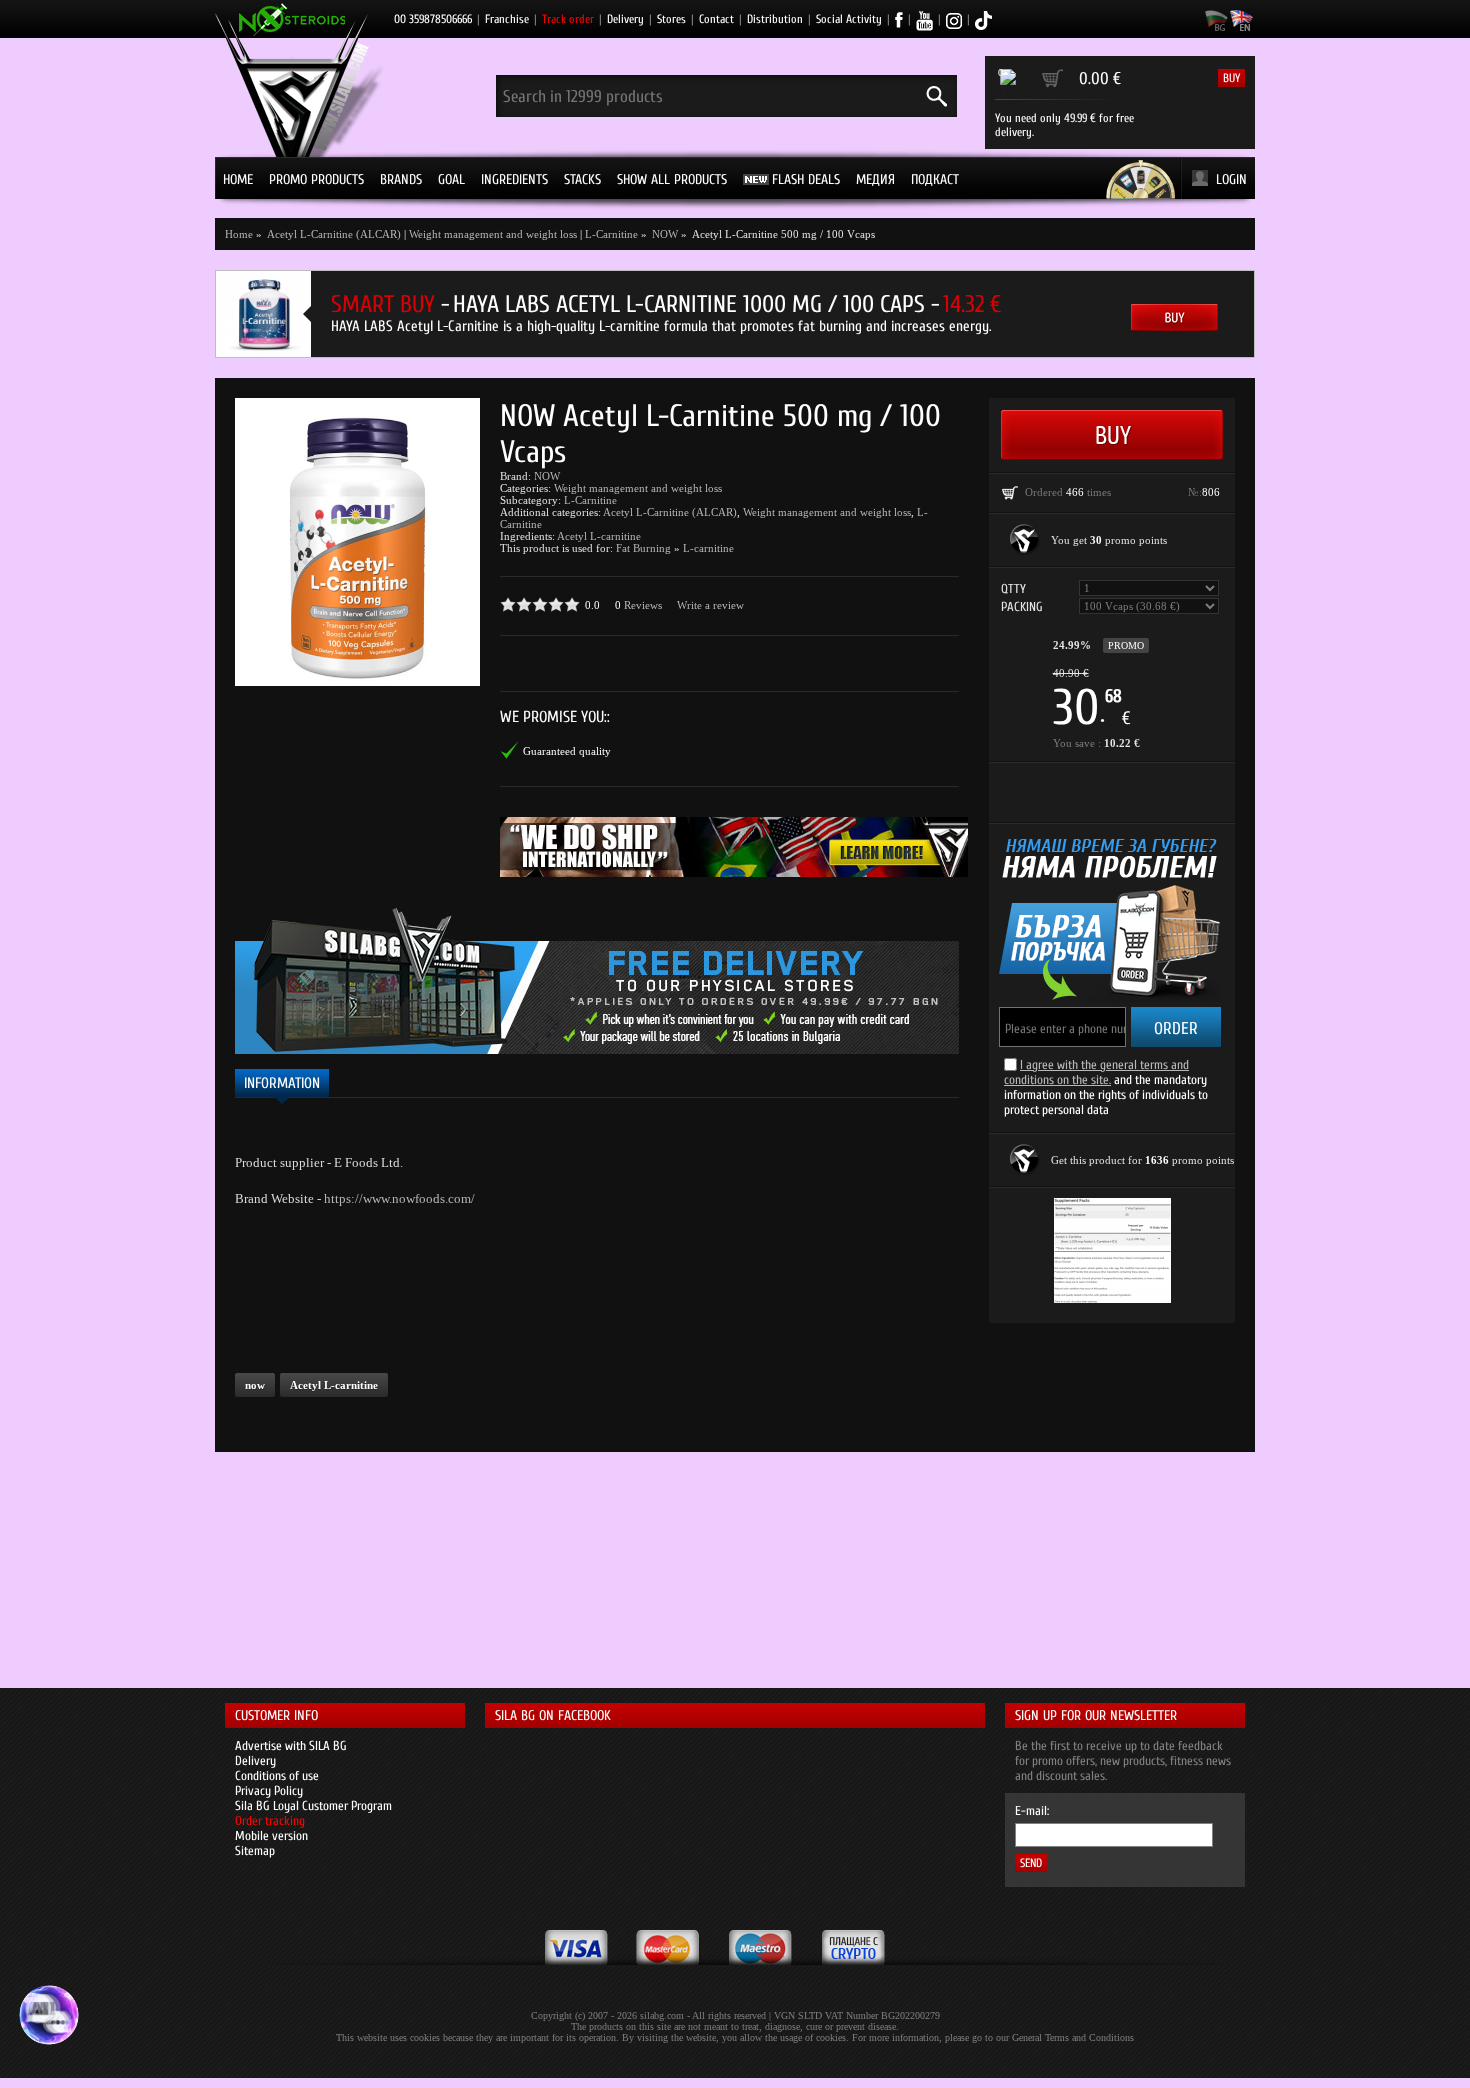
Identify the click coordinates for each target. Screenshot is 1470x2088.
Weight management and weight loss (493, 234)
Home (238, 179)
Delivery (625, 19)
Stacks (582, 179)
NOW (547, 476)
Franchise (507, 19)
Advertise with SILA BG (291, 1745)
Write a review (710, 605)
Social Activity (849, 19)
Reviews (643, 605)
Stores (671, 19)
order (1176, 1028)
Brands (401, 179)
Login (1231, 179)
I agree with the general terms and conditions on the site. (1096, 1072)
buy (1231, 78)
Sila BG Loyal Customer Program (313, 1805)
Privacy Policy (269, 1790)
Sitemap (255, 1850)
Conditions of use (277, 1775)
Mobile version (271, 1835)
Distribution (775, 19)
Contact (716, 19)
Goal (451, 179)
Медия (875, 179)
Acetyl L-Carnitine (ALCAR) (670, 512)
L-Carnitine (611, 234)
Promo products (316, 179)
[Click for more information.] (1025, 540)
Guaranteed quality (567, 751)
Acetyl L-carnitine (599, 536)
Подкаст (935, 179)
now (255, 1385)
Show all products (672, 179)
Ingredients (514, 179)
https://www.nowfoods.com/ (399, 1198)
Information (282, 1083)
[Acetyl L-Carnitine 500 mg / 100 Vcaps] (357, 542)
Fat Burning (643, 548)
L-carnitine (708, 548)
